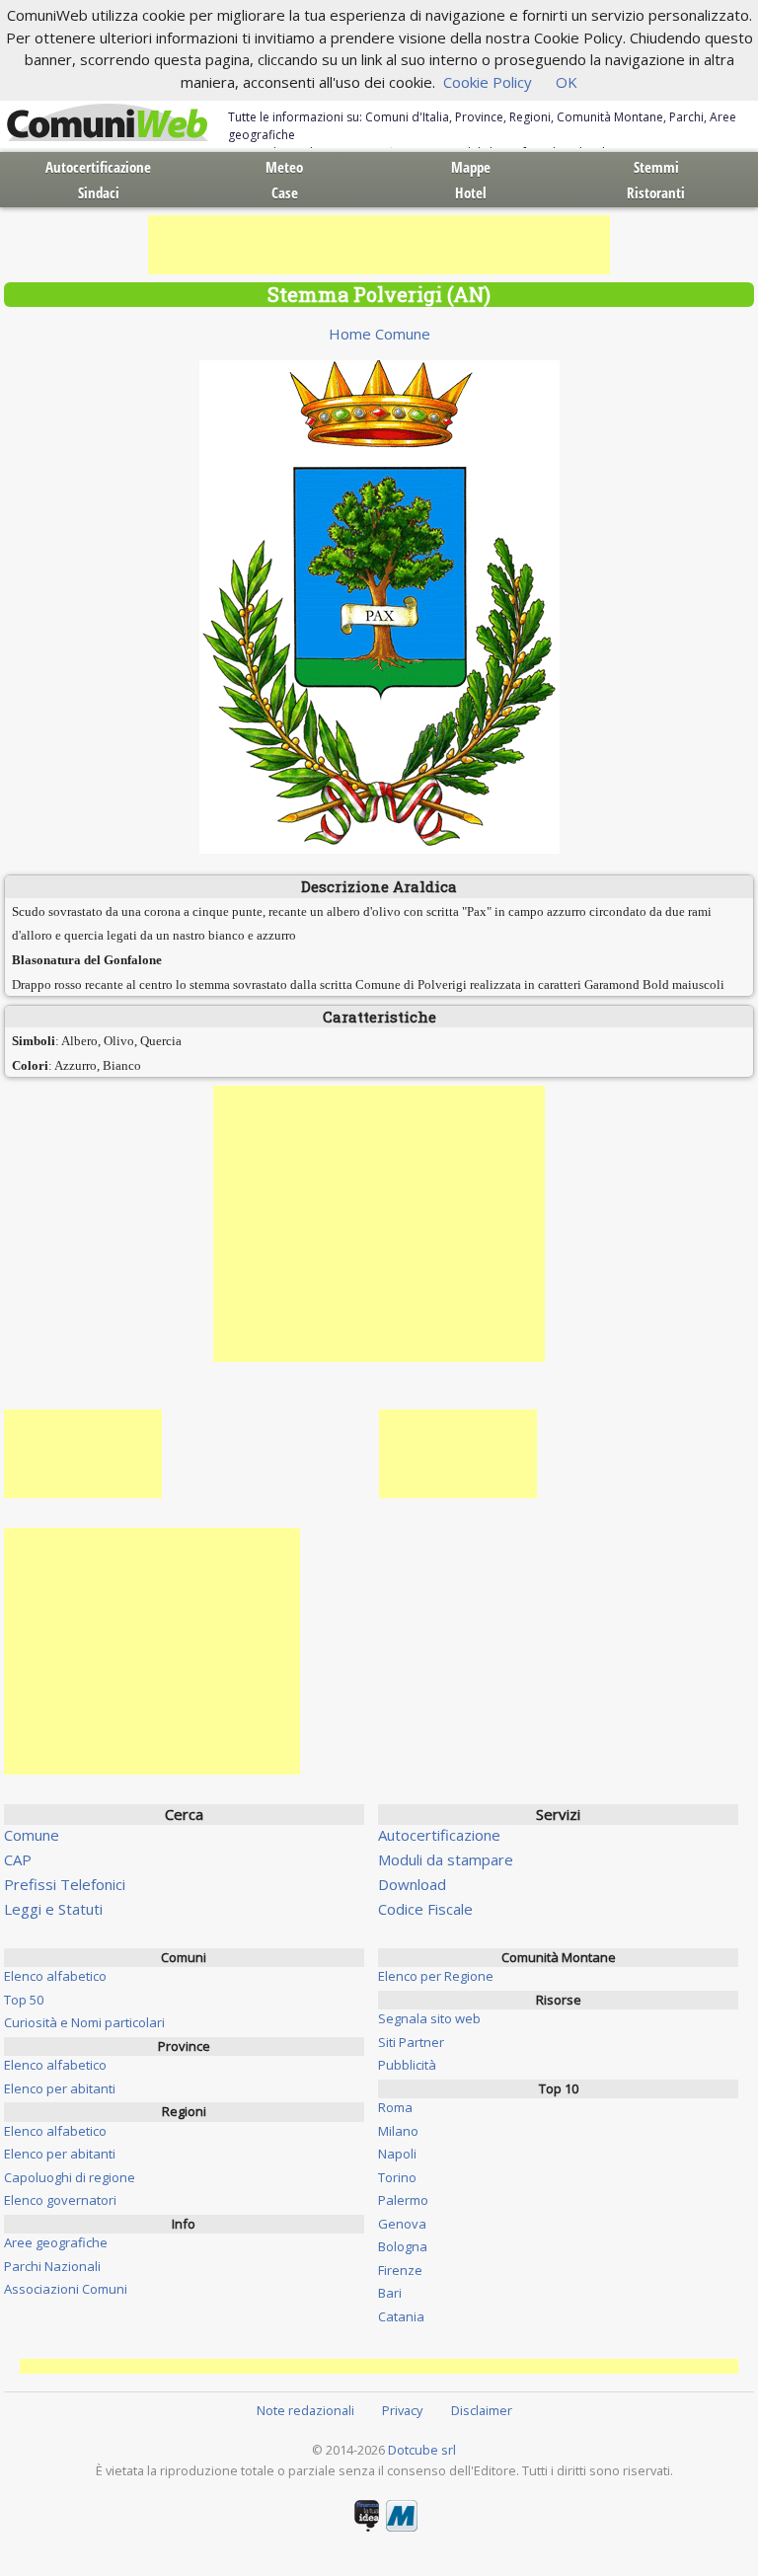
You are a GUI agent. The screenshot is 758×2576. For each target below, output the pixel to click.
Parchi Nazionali (52, 2266)
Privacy (402, 2410)
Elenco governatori (60, 2200)
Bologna (403, 2246)
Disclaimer (482, 2410)
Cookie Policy (488, 82)
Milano (398, 2131)
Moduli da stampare (446, 1859)
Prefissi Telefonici (65, 1884)
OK (567, 82)
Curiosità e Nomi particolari (84, 2022)
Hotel (471, 192)
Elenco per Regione (436, 1976)
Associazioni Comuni (66, 2289)
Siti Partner (411, 2042)
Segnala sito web (429, 2018)
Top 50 (24, 2000)
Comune (32, 1835)
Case (285, 192)
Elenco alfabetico (55, 1976)
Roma (395, 2107)
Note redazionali (305, 2410)
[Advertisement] (379, 245)
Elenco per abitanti (60, 2088)
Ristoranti (656, 192)
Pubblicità (407, 2065)
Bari (390, 2293)
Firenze (400, 2270)
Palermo (403, 2200)
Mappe (471, 167)
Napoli (397, 2154)
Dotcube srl (422, 2450)
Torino (397, 2177)
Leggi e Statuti (53, 1909)
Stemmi (656, 167)
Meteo (284, 167)
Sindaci (99, 192)
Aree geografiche (56, 2242)
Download (412, 1884)
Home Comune (379, 334)
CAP (18, 1859)
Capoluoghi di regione (70, 2177)
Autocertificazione (98, 167)
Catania (401, 2316)
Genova (402, 2224)
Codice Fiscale (425, 1909)
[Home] (108, 123)
